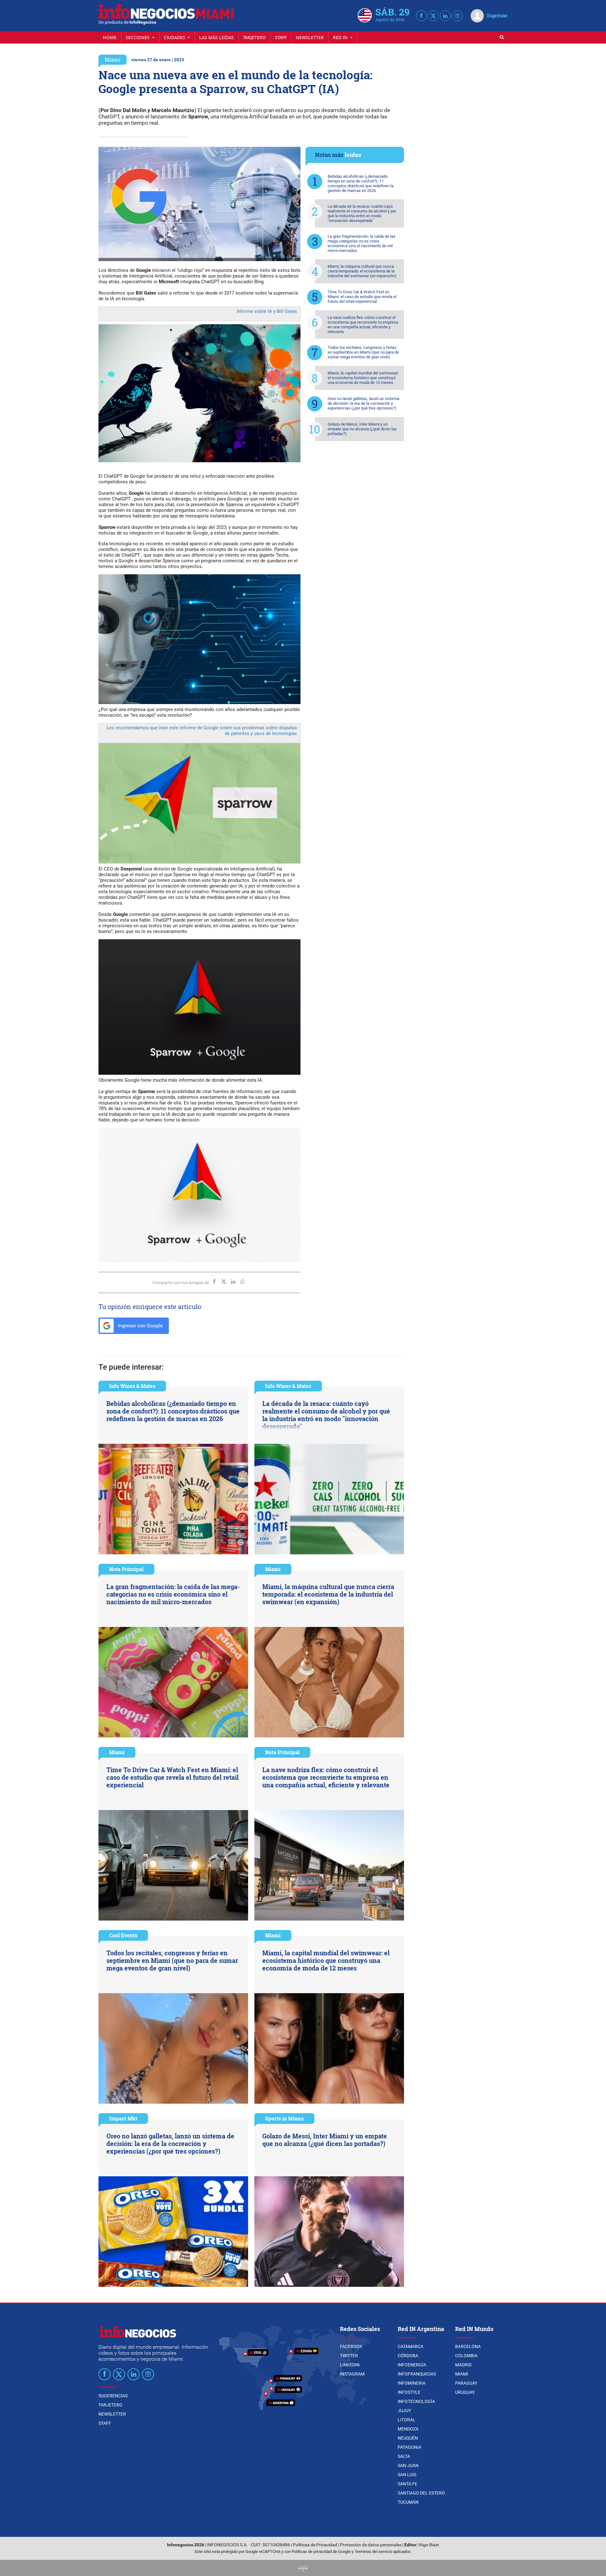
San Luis (407, 2475)
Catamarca (410, 2346)
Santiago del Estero (421, 2493)
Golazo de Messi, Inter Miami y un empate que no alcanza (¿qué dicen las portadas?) (362, 429)
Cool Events (123, 1935)
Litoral (407, 2420)
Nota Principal (126, 1569)
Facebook (351, 2346)
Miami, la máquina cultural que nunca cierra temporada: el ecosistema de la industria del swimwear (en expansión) (362, 271)
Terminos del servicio (373, 2552)
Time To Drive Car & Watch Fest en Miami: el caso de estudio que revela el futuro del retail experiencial (362, 297)
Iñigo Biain (429, 2545)
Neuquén (408, 2438)
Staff (281, 37)
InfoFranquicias (417, 2374)
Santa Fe (407, 2484)
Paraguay (466, 2383)
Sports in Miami (284, 2118)
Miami (113, 60)
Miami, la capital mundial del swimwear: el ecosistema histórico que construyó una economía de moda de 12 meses (363, 378)
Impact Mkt (123, 2118)
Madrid (463, 2365)
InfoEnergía (412, 2365)
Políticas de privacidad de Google (321, 2552)
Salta (404, 2456)
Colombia (466, 2356)
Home (110, 37)
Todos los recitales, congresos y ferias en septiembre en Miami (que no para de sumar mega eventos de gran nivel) (363, 352)
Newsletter (310, 37)
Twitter (349, 2356)
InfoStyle (409, 2392)
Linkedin (350, 2365)
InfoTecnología (416, 2401)
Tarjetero (254, 37)
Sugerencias (113, 2396)
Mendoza (408, 2429)
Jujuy (404, 2411)
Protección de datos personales (371, 2545)
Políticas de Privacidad (315, 2545)
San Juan (408, 2465)
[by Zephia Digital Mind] (303, 2568)
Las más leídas (217, 37)
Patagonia (410, 2447)
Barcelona (468, 2346)
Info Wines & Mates (132, 1386)
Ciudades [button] (175, 37)
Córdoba (408, 2356)
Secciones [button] (138, 37)
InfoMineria (412, 2383)
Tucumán (408, 2502)
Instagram (352, 2374)
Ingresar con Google (140, 1326)
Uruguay (465, 2392)
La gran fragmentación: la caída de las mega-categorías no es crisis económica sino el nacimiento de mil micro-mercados (362, 243)
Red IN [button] (341, 37)
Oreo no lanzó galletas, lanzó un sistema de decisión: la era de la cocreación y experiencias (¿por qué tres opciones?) (363, 403)
